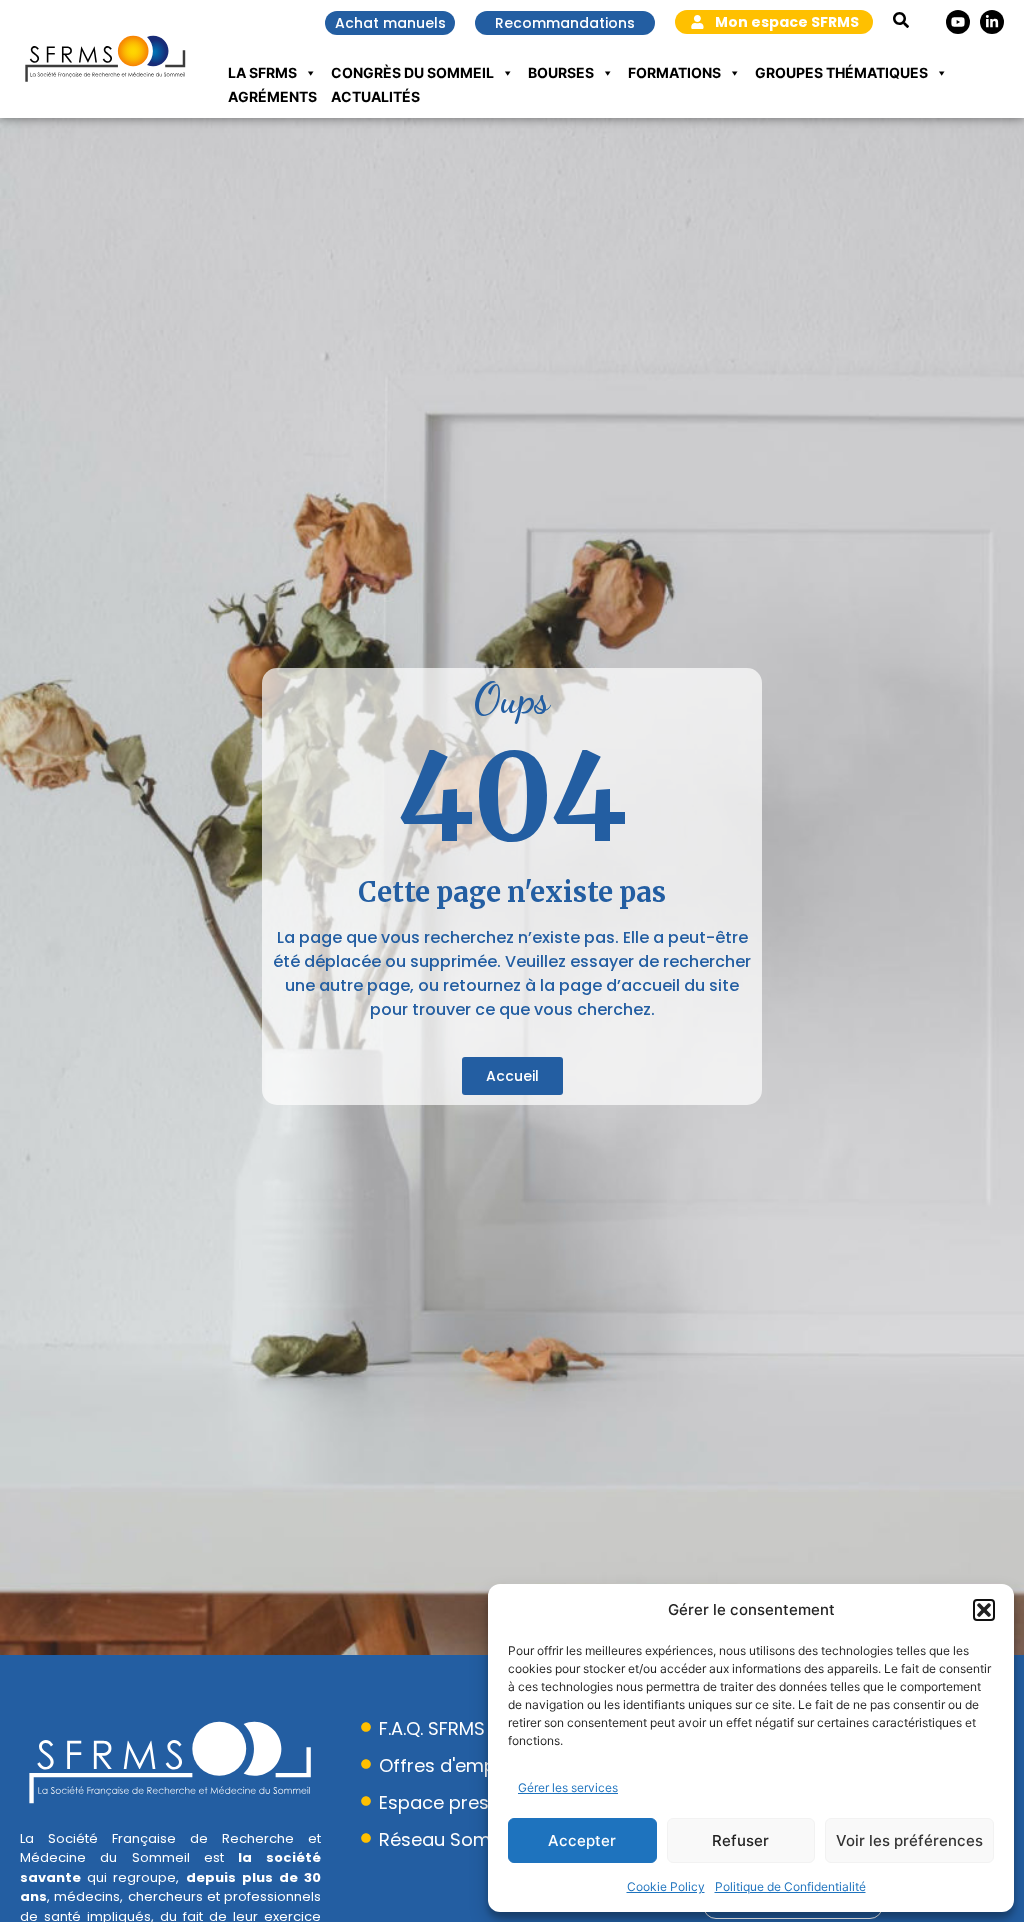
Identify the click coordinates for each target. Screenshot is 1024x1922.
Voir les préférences (909, 1840)
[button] (984, 1610)
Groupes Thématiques (841, 72)
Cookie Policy (666, 1886)
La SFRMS (262, 72)
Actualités (375, 96)
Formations (674, 72)
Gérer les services (568, 1787)
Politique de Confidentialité (790, 1886)
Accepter (582, 1840)
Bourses (561, 72)
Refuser (740, 1840)
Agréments (272, 96)
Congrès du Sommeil (412, 72)
